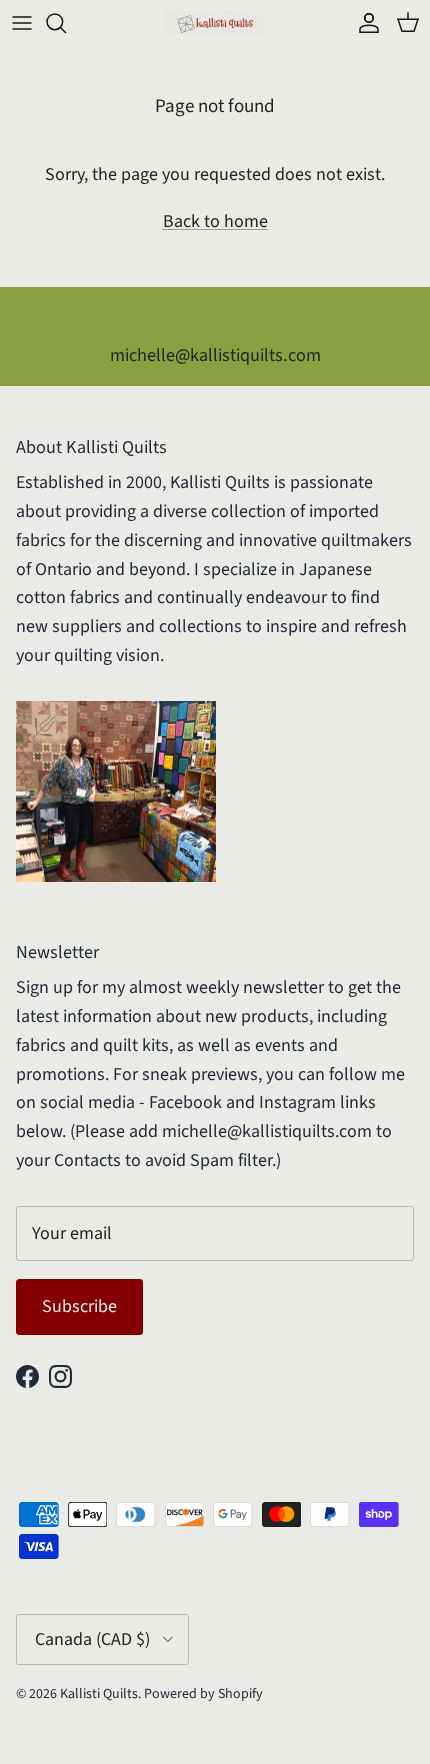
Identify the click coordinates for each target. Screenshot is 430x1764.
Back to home (215, 221)
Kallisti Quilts (99, 1694)
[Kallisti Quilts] (215, 22)
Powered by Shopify (203, 1694)
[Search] (66, 23)
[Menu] (22, 23)
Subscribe (79, 1306)
